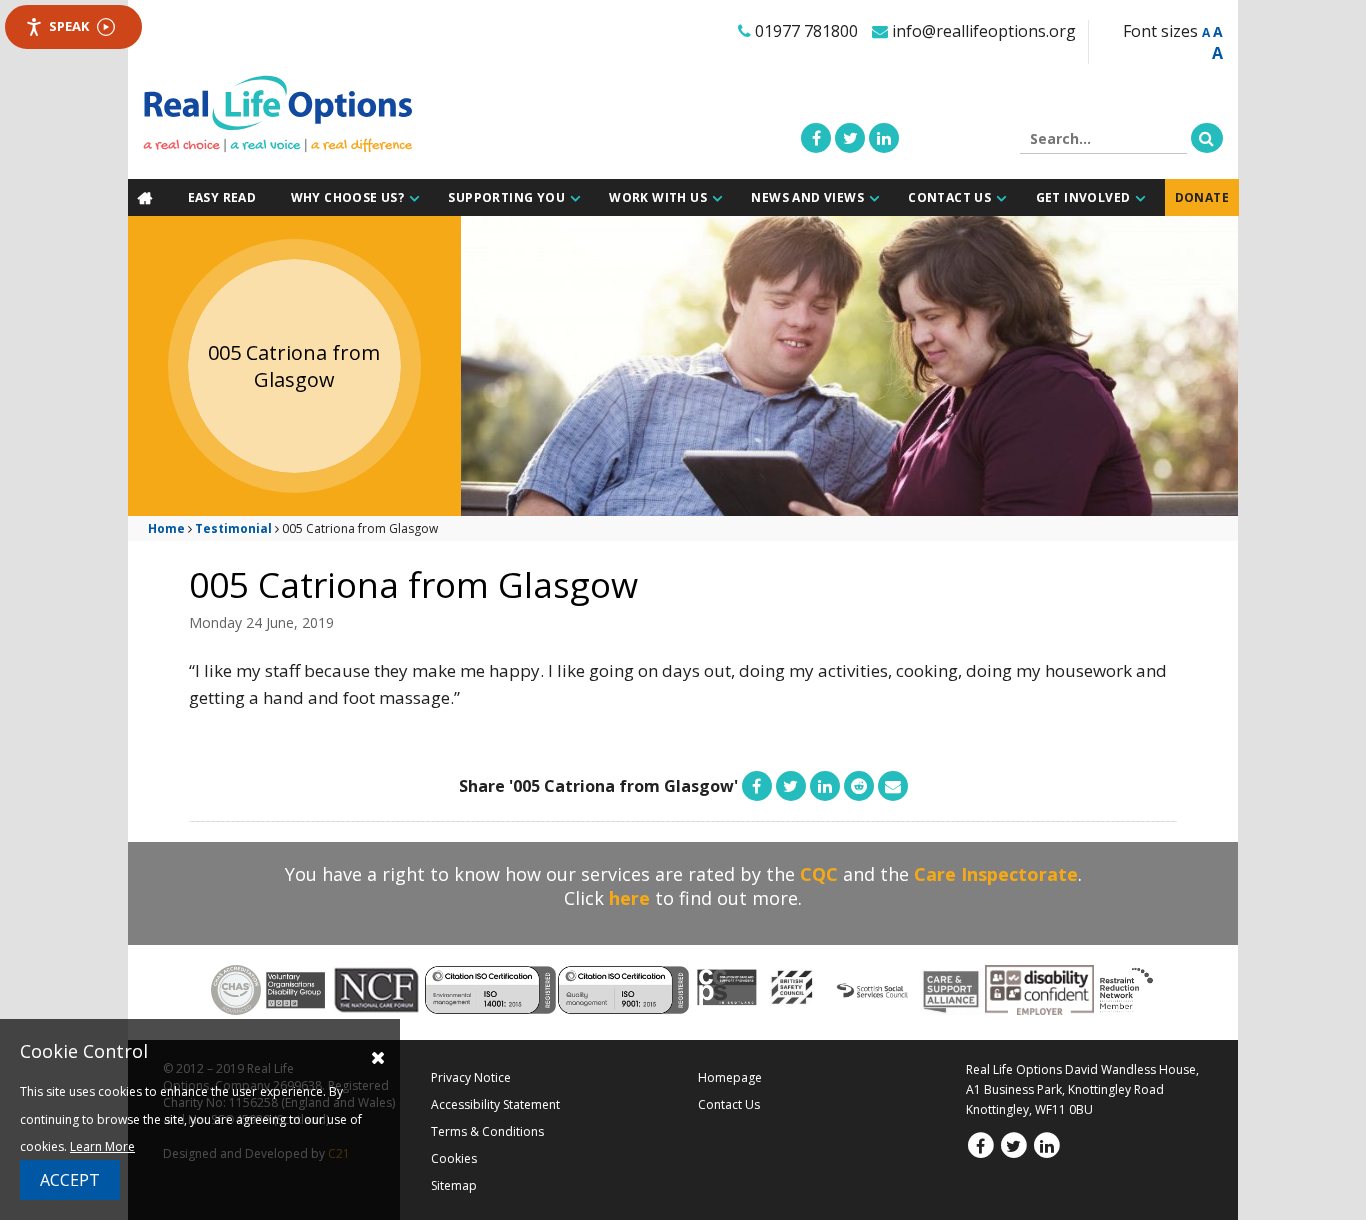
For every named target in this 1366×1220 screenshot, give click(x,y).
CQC (819, 873)
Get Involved (1085, 197)
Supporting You (509, 197)
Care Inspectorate (996, 873)
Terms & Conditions (487, 1130)
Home (166, 527)
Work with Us (662, 197)
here (629, 897)
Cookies (454, 1157)
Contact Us (952, 197)
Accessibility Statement (495, 1103)
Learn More (102, 1146)
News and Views (811, 197)
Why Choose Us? (351, 197)
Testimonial (233, 527)
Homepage (730, 1076)
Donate (1204, 197)
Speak (69, 26)
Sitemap (454, 1184)
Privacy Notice (471, 1076)
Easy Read (225, 197)
